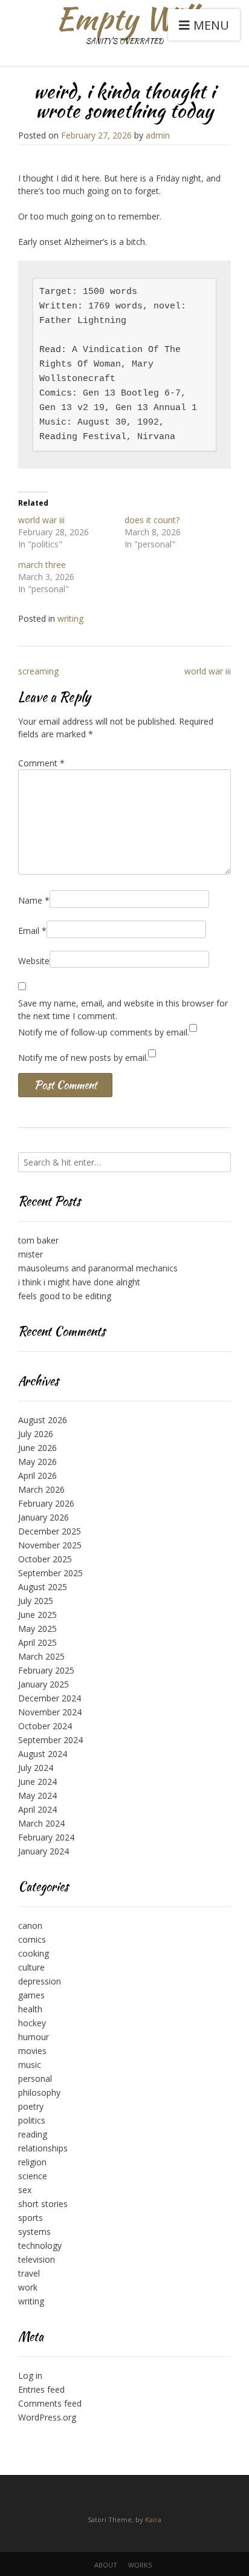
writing (70, 618)
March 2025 (41, 1656)
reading (33, 2134)
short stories (43, 2204)
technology (40, 2245)
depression (40, 1981)
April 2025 (37, 1642)
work (28, 2287)
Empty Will (125, 18)
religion (32, 2162)
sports (31, 2218)
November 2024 (50, 1712)
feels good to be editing (65, 1296)
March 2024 (41, 1823)
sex (25, 2190)
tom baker (38, 1240)
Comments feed (50, 2403)
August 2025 (43, 1587)
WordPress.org (47, 2417)
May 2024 (37, 1795)
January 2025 (44, 1684)
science (33, 2176)
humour (34, 2037)
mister (31, 1254)
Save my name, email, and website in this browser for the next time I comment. (123, 1009)
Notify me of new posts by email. (83, 1058)
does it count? (152, 520)
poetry (31, 2106)
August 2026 (43, 1420)
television (37, 2259)
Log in (30, 2375)
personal (35, 2079)
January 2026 (44, 1517)
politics (32, 2120)
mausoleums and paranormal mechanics (98, 1268)
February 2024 (46, 1837)
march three (42, 565)
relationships (43, 2148)
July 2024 (36, 1768)
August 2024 (43, 1754)
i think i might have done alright (79, 1282)
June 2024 (37, 1782)
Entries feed (41, 2389)
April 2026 (37, 1475)
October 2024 (45, 1726)
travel (29, 2273)
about (106, 2565)
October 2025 (45, 1559)
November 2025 (50, 1545)
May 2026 (37, 1462)
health (30, 2009)
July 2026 (36, 1434)
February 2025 (46, 1670)
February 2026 (46, 1503)
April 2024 (37, 1809)
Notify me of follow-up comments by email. (104, 1032)
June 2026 (37, 1448)
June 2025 (37, 1615)
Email (32, 931)
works (140, 2565)
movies (32, 2051)
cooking (34, 1953)
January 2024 (44, 1851)
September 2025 (50, 1573)
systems (34, 2232)
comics (32, 1939)
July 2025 (36, 1601)
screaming (38, 671)
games (31, 1995)
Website (34, 961)
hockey (32, 2023)
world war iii (41, 520)
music (30, 2065)
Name (34, 900)
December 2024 (50, 1698)
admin (158, 135)
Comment (41, 763)
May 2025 (37, 1629)
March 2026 (41, 1489)
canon (30, 1925)
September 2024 (50, 1740)
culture (31, 1967)
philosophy (39, 2092)
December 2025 (50, 1531)
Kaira (153, 2519)
